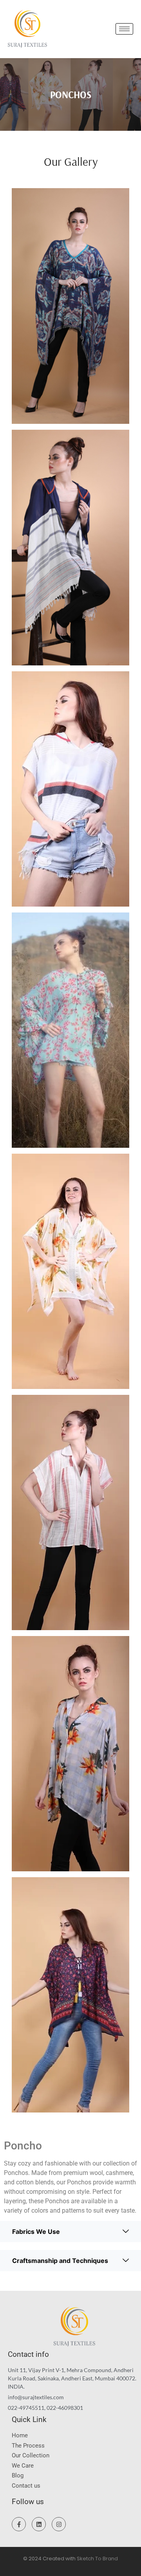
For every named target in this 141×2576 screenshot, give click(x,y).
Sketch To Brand (97, 2559)
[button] (70, 2232)
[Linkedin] (39, 2524)
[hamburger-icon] (124, 29)
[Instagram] (59, 2524)
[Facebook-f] (19, 2524)
